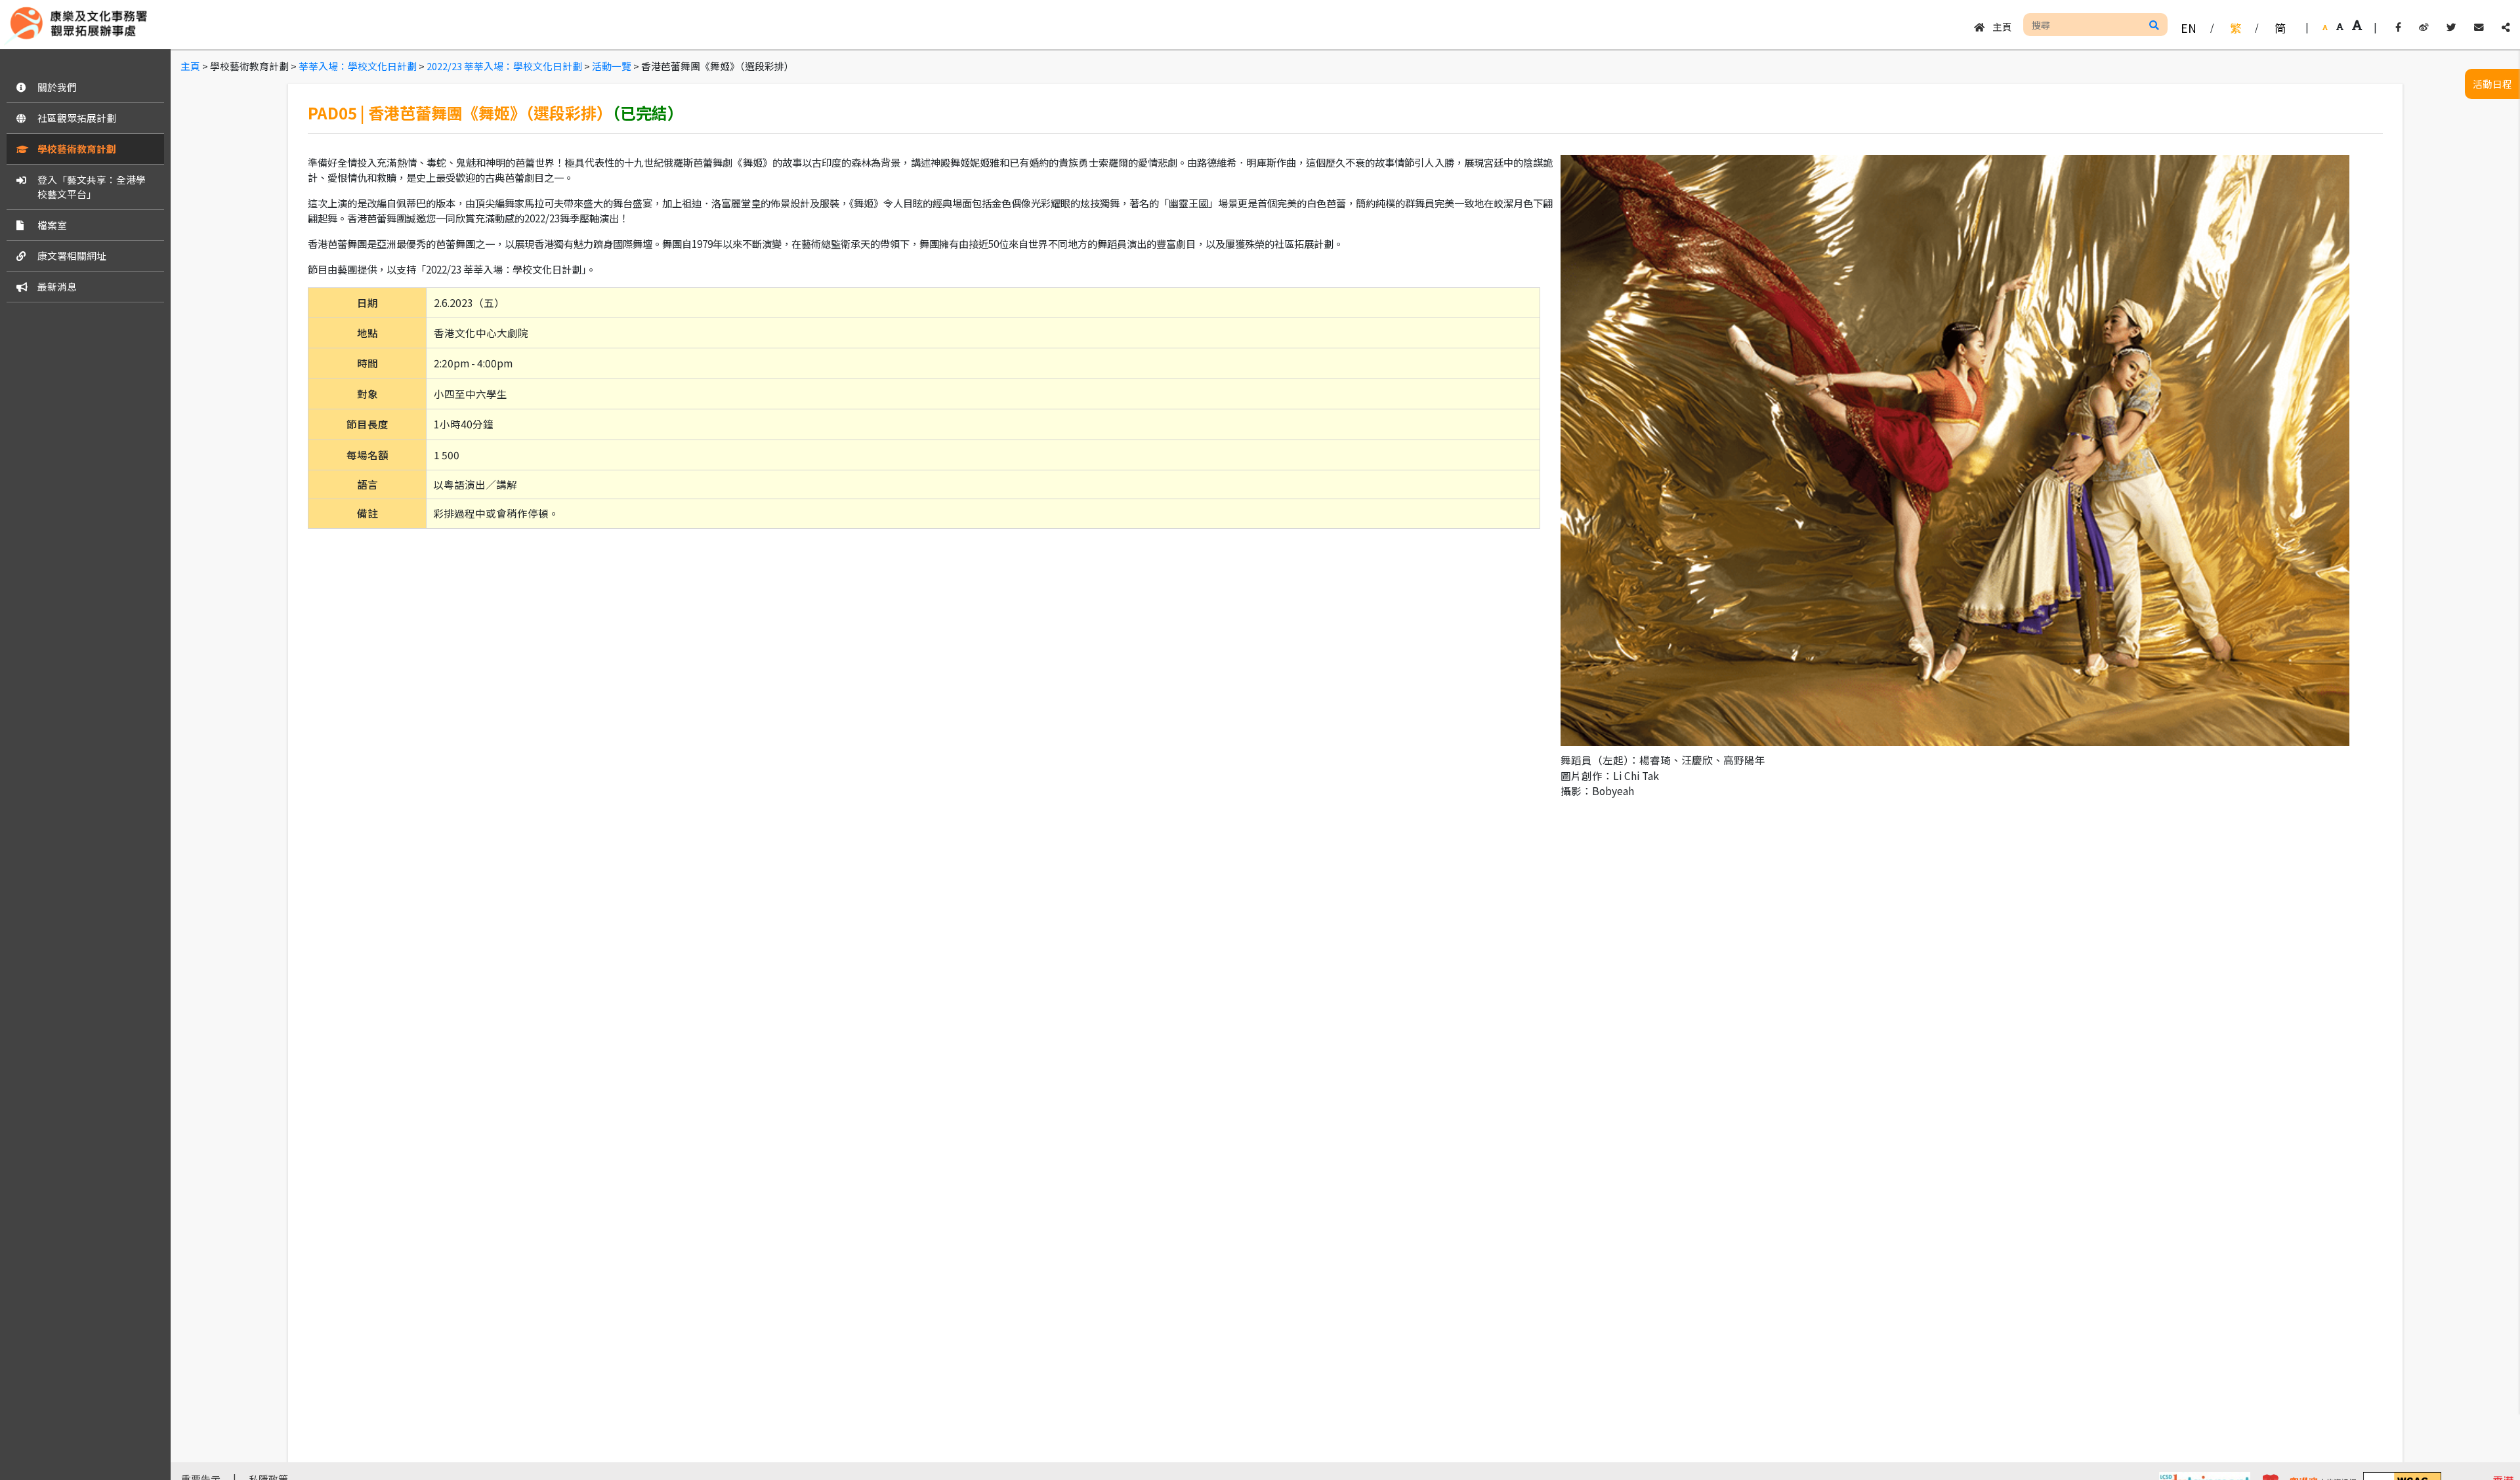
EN (2189, 28)
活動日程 (2492, 84)
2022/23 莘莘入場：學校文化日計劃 (504, 66)
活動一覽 (612, 66)
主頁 (1998, 27)
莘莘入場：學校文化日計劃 (358, 66)
